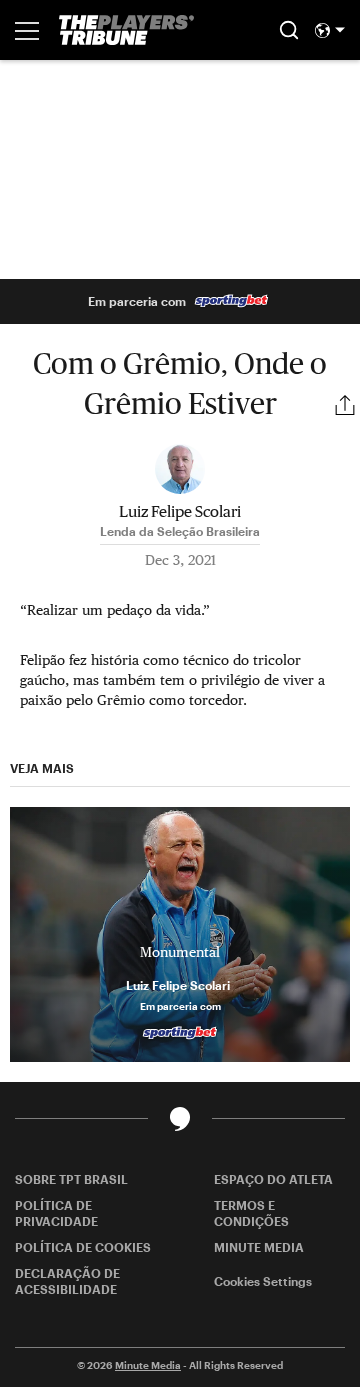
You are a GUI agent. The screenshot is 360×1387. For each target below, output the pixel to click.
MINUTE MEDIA (259, 1247)
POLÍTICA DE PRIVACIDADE (56, 1213)
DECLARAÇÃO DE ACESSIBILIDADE (67, 1281)
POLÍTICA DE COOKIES (83, 1247)
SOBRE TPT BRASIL (71, 1179)
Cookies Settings (263, 1281)
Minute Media (148, 1365)
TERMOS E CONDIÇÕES (251, 1213)
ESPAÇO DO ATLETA (273, 1179)
